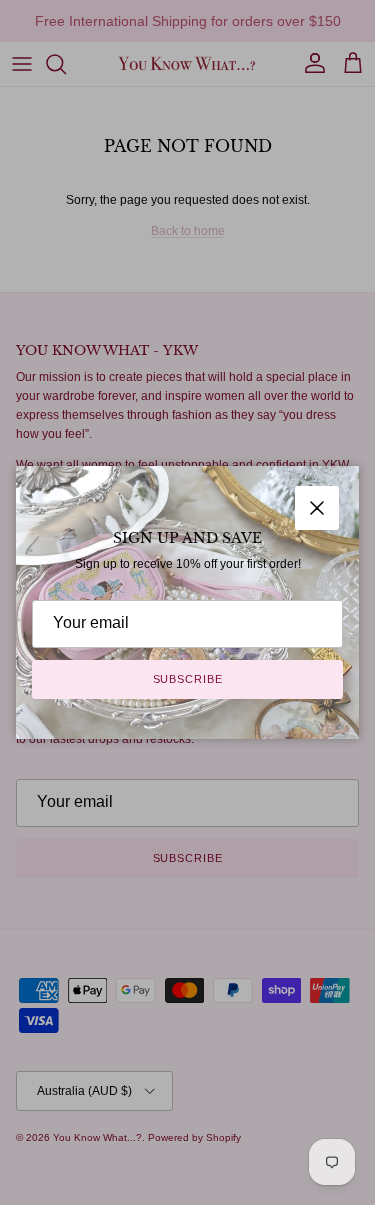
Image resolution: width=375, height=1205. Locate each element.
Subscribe (188, 679)
